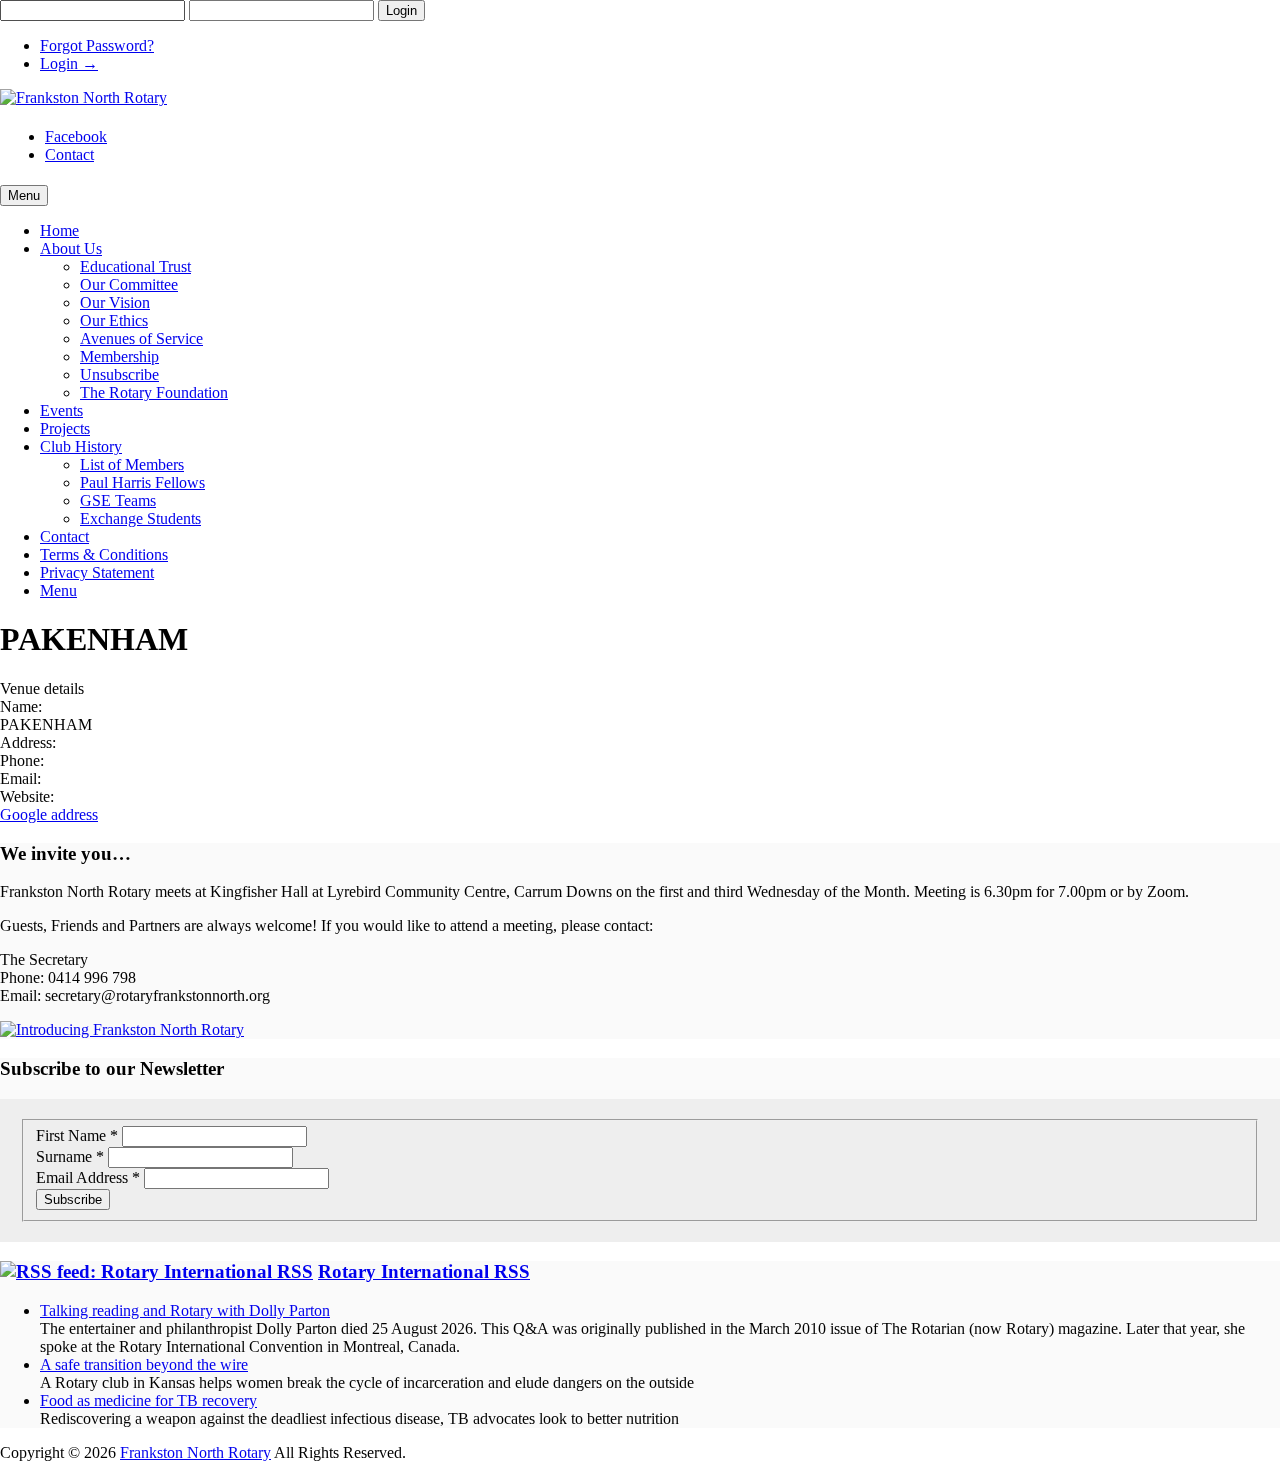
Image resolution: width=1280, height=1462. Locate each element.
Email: (20, 778)
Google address (49, 814)
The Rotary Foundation (154, 392)
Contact (69, 154)
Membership (119, 356)
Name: (21, 706)
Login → (69, 63)
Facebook (76, 136)
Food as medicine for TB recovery (148, 1400)
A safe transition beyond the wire (144, 1364)
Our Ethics (114, 320)
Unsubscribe (119, 374)
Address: (28, 742)
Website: (27, 796)
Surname (70, 1156)
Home (59, 230)
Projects (65, 428)
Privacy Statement (97, 572)
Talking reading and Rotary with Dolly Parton (185, 1310)
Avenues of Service (141, 338)
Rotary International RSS (424, 1271)
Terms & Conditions (104, 554)
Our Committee (129, 284)
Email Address (88, 1177)
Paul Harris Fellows (142, 482)
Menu (58, 590)
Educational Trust (135, 266)
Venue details (42, 688)
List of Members (132, 464)
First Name (77, 1135)
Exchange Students (140, 518)
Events (61, 410)
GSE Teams (118, 500)
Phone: (22, 760)
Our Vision (115, 302)
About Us (71, 248)
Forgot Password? (97, 45)
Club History (81, 446)
